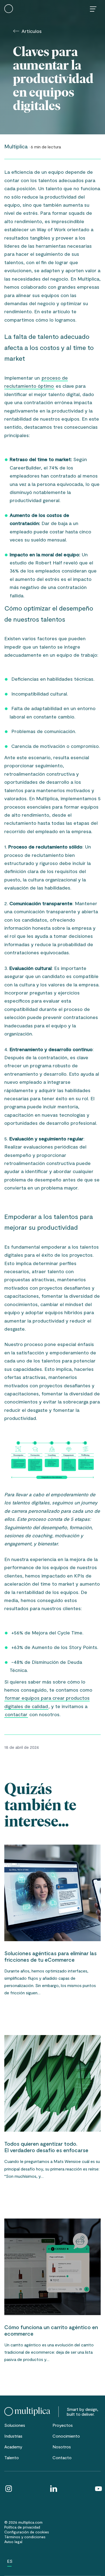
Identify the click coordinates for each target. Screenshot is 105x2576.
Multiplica (16, 146)
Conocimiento (66, 2436)
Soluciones (15, 2425)
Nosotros (62, 2447)
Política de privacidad (22, 2527)
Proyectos (63, 2425)
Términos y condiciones (25, 2537)
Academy (13, 2447)
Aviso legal (13, 2542)
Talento (12, 2457)
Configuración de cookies (27, 2532)
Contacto (62, 2457)
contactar (16, 1714)
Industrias (13, 2436)
